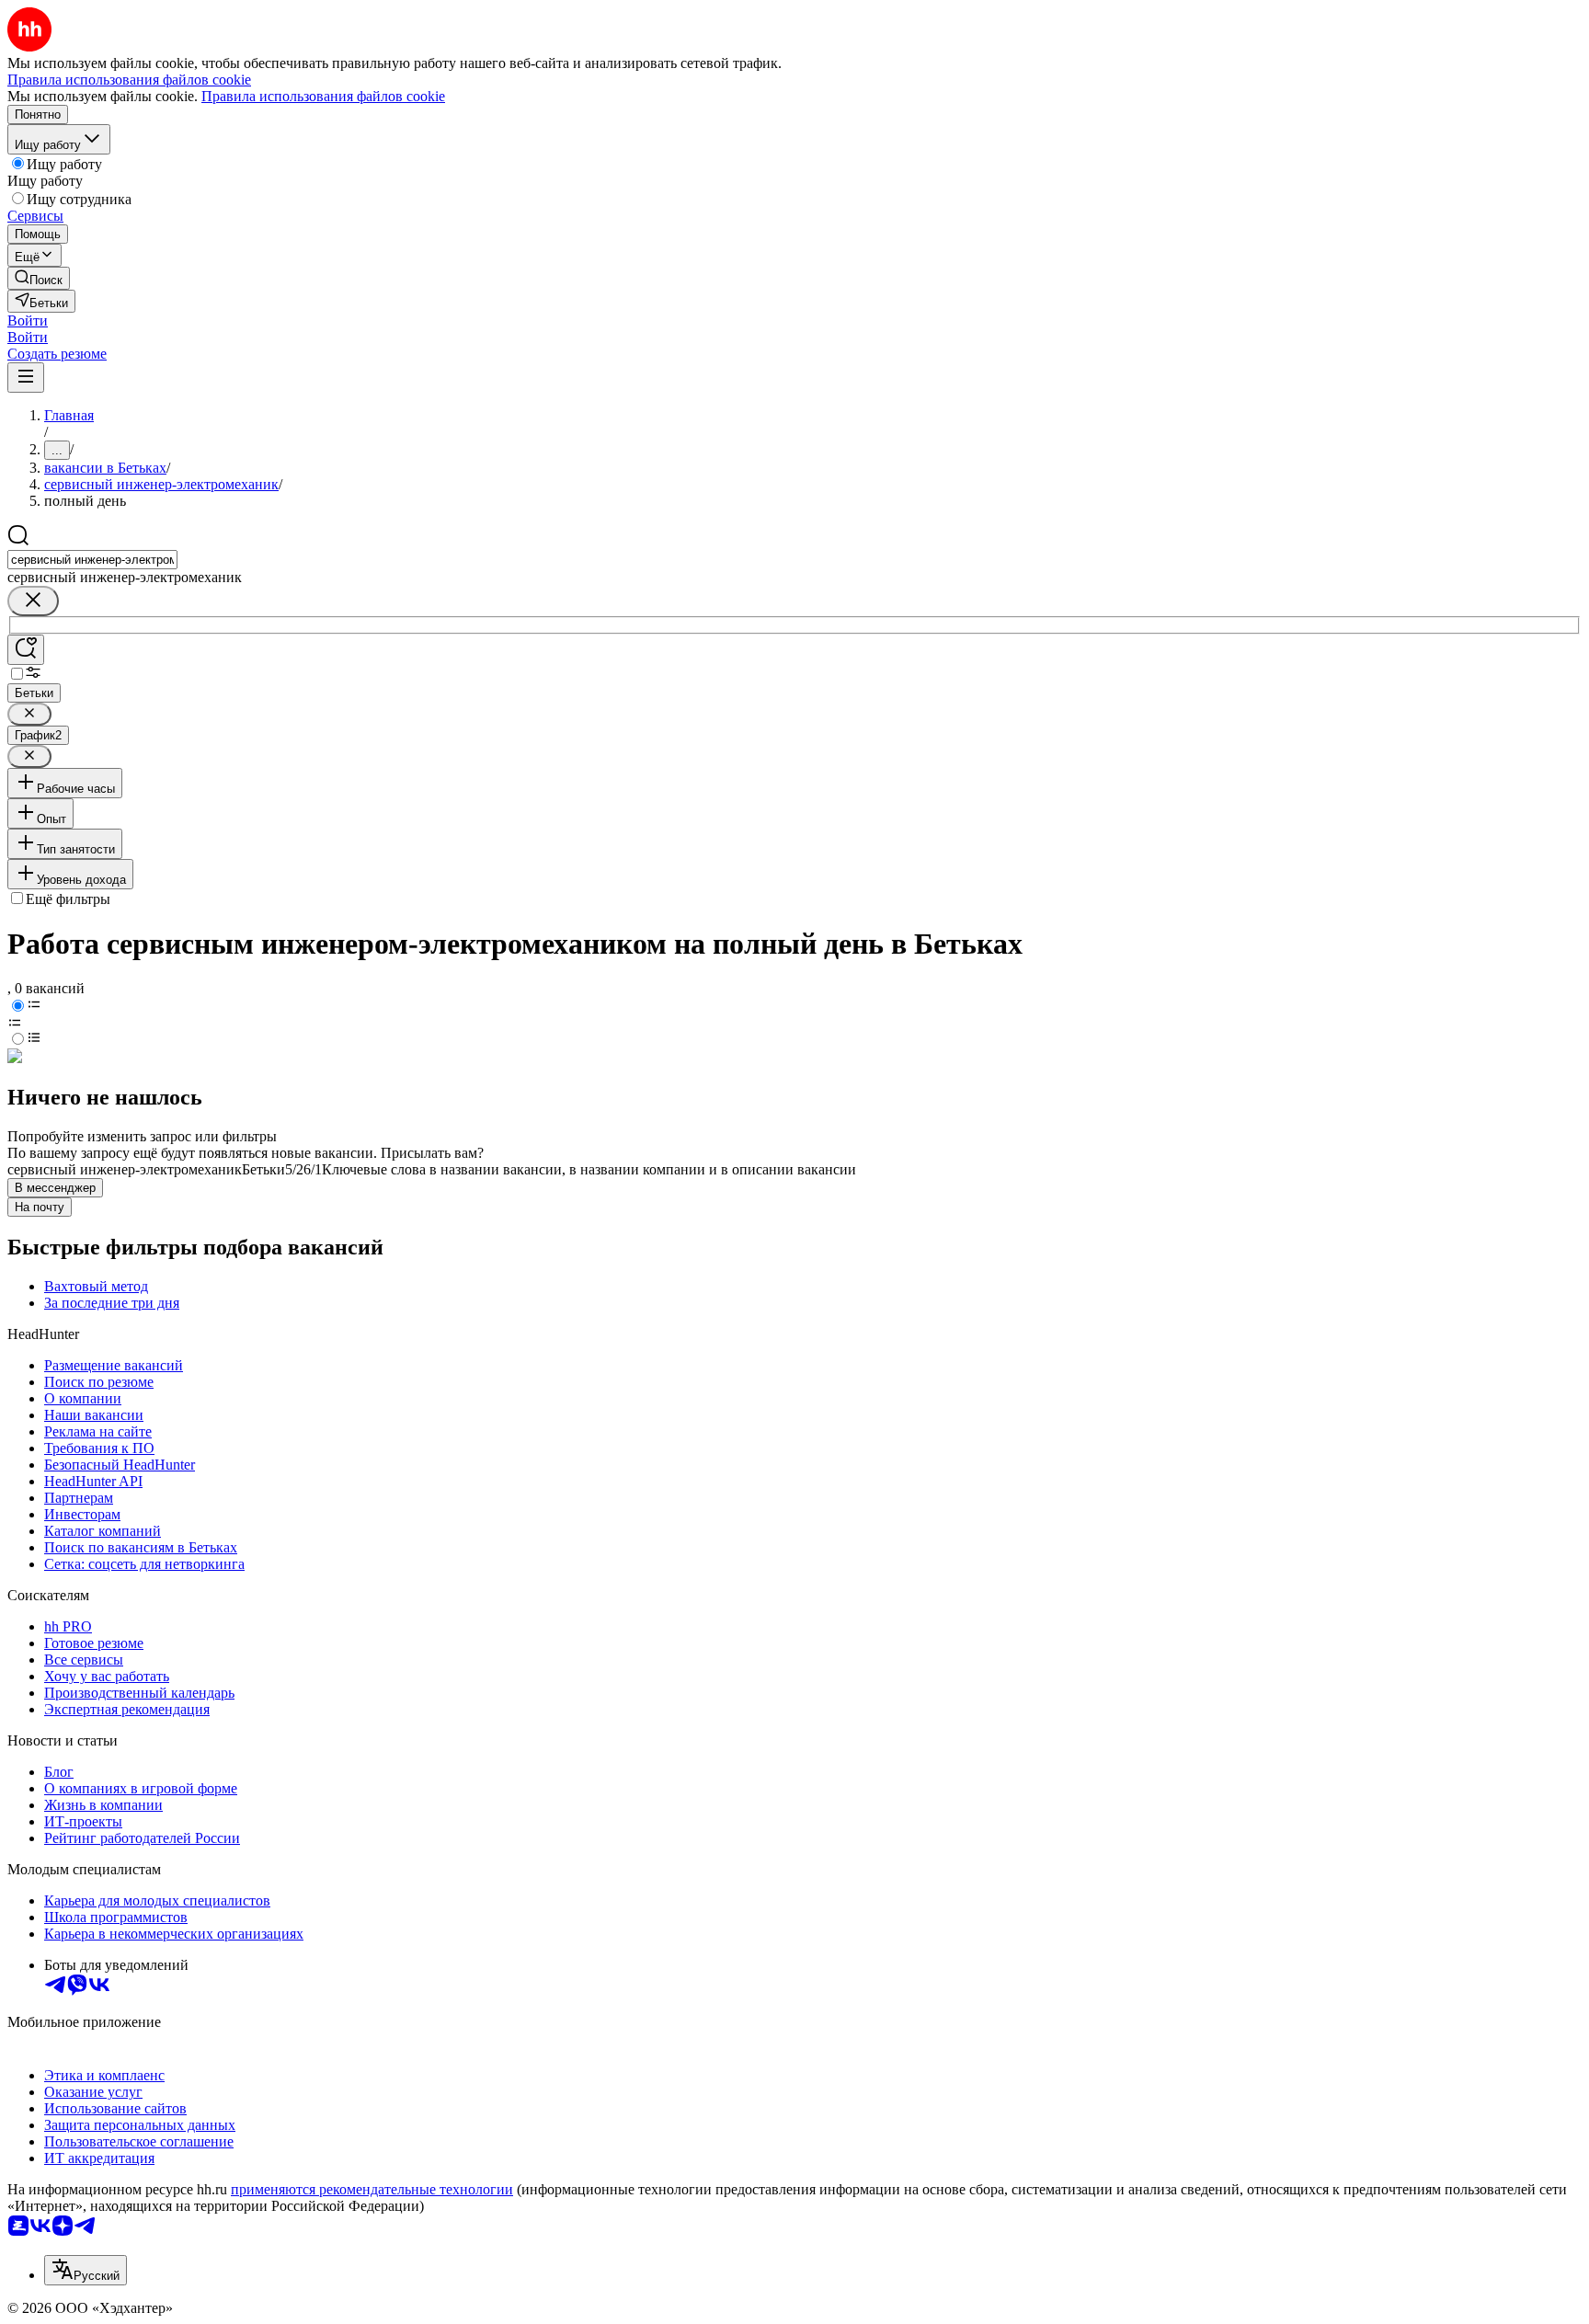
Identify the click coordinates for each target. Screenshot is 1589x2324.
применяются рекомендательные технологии (372, 2189)
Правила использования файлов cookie (323, 96)
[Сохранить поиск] (26, 650)
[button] (28, 321)
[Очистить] (33, 601)
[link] (39, 278)
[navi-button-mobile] (26, 378)
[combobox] (92, 560)
